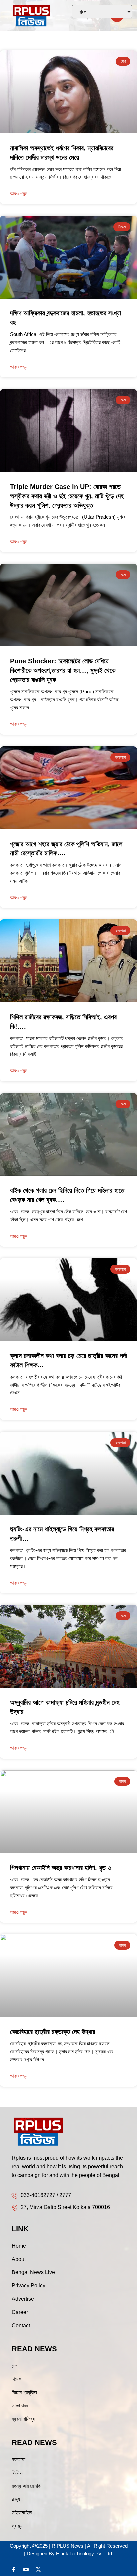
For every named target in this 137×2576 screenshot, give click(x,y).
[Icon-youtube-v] (26, 2569)
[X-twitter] (38, 2569)
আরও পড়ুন (19, 367)
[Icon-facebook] (14, 2569)
